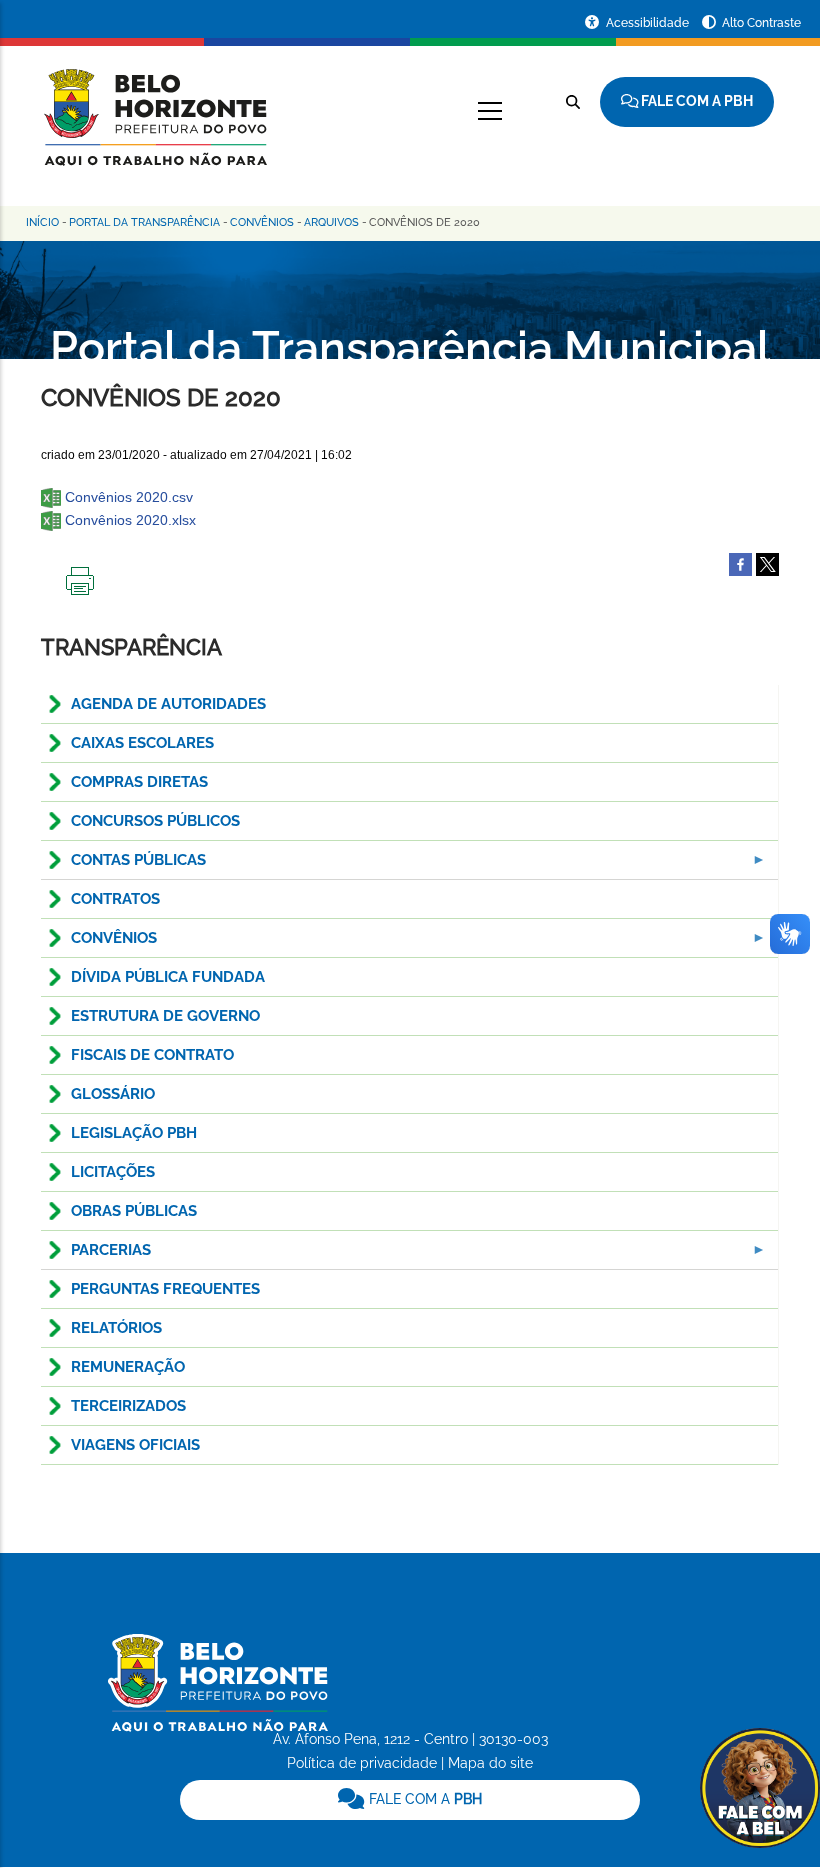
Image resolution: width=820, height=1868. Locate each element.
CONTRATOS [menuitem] (115, 899)
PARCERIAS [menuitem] (96, 1255)
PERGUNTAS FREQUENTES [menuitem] (165, 1289)
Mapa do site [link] (490, 1763)
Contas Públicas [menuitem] (123, 865)
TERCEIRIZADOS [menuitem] (128, 1406)
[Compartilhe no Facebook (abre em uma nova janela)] (740, 563)
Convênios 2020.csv (129, 497)
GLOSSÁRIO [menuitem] (113, 1094)
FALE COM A (423, 1799)
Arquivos (331, 222)
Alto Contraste (761, 23)
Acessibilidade (649, 23)
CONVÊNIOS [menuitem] (99, 943)
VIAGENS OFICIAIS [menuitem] (135, 1445)
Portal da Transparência (144, 222)
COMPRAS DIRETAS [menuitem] (139, 782)
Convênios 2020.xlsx (130, 520)
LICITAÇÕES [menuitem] (113, 1172)
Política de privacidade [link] (362, 1763)
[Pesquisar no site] (573, 102)
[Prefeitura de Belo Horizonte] (154, 105)
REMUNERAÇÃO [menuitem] (128, 1367)
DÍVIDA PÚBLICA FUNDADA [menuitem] (168, 977)
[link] (410, 1800)
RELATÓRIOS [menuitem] (116, 1328)
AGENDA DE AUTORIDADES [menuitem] (168, 704)
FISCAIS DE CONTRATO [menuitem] (152, 1055)
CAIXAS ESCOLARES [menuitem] (142, 743)
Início (42, 222)
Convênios (262, 222)
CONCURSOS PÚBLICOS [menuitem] (155, 821)
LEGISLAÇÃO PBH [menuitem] (134, 1133)
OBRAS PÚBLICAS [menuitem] (134, 1211)
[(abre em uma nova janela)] (767, 563)
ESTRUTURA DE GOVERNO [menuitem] (165, 1016)
